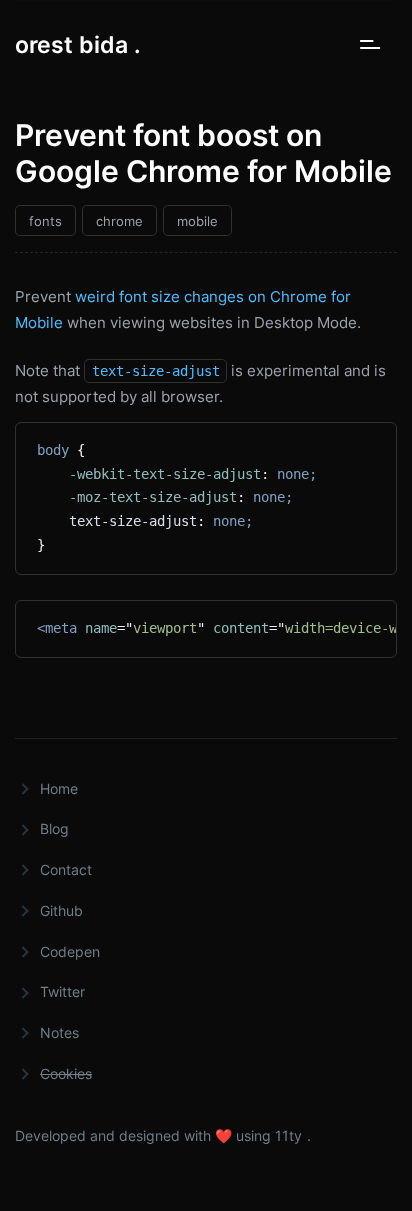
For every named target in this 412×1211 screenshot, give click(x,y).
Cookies (66, 1073)
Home (59, 788)
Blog (54, 828)
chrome (119, 221)
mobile (197, 221)
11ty (288, 1135)
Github (61, 910)
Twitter (62, 991)
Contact (66, 869)
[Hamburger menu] (373, 45)
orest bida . (78, 45)
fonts (45, 221)
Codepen (70, 951)
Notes (59, 1032)
